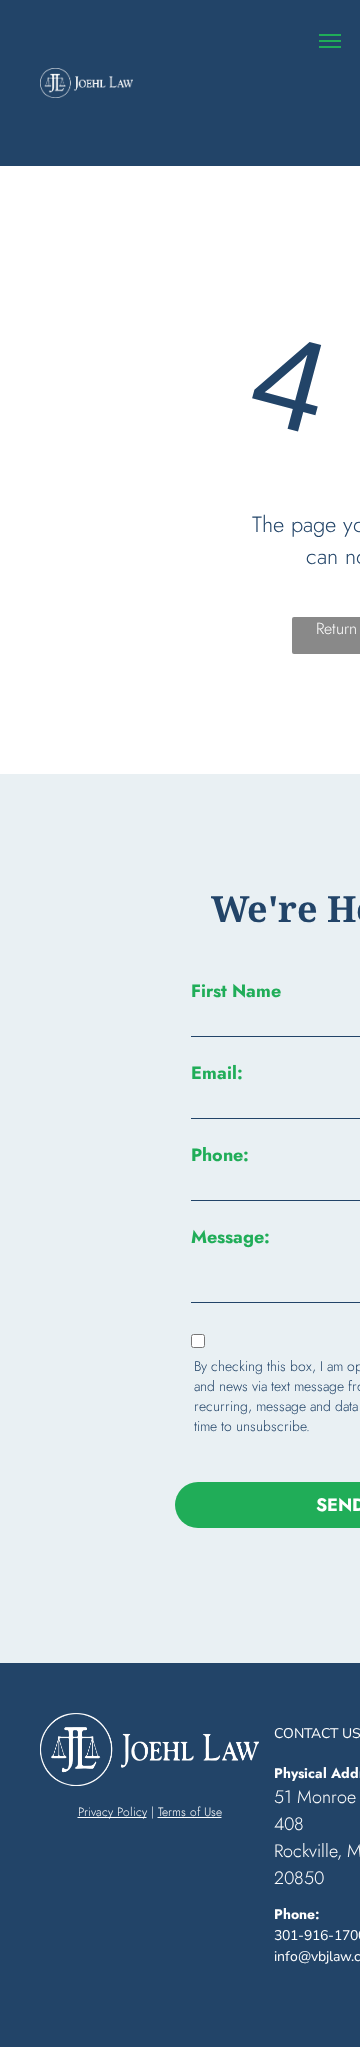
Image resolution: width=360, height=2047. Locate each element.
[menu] (330, 41)
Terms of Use (190, 1812)
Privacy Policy (112, 1812)
